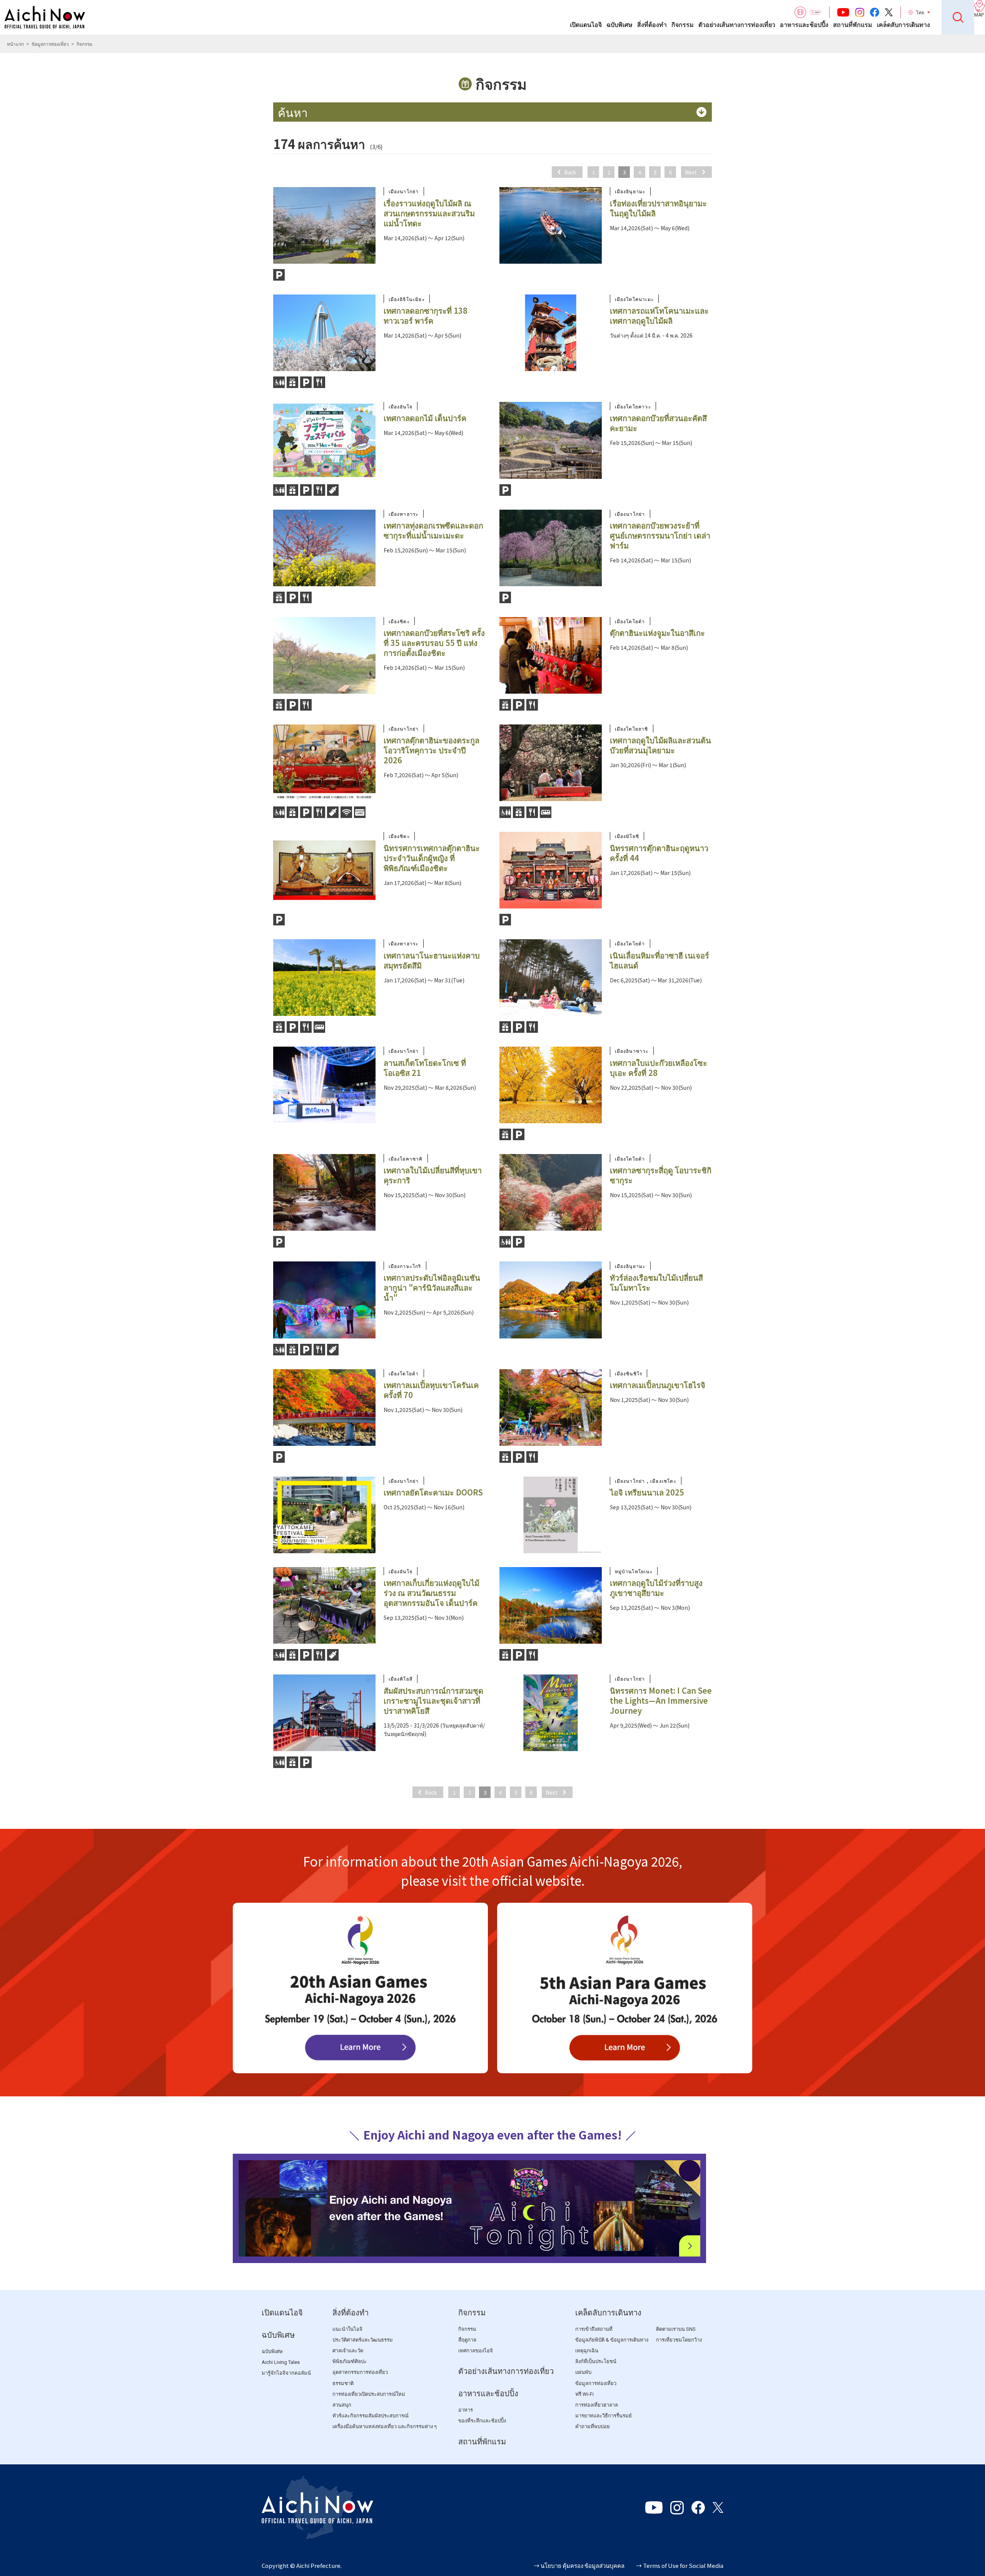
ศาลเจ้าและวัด (348, 2351)
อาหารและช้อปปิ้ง (804, 25)
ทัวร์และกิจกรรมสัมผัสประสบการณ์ (371, 2416)
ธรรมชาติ (343, 2383)
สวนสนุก (342, 2405)
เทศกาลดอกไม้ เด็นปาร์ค (425, 418)
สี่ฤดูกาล (467, 2340)
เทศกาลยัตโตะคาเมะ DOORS (433, 1492)
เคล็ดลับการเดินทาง (903, 25)
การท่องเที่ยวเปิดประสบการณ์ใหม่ (369, 2394)
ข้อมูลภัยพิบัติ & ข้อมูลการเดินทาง (612, 2340)
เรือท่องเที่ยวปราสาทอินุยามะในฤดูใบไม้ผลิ (658, 208)
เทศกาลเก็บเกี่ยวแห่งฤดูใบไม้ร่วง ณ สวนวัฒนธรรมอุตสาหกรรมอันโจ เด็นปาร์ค (432, 1593)
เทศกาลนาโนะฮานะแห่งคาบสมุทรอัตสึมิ (432, 960)
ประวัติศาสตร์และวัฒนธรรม (363, 2340)
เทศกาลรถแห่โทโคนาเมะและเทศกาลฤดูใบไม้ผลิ (659, 315)
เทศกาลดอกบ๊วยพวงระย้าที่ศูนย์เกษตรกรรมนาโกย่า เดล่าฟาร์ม (660, 535)
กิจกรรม (683, 25)
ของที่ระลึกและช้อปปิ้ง (482, 2421)
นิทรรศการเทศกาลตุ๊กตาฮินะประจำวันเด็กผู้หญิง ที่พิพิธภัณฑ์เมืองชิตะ (432, 858)
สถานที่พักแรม (853, 25)
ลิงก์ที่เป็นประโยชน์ (596, 2361)
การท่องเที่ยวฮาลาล (597, 2405)
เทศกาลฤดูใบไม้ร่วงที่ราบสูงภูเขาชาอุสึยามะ (656, 1588)
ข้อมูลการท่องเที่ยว (50, 44)
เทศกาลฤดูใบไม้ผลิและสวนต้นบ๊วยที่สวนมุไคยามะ (660, 745)
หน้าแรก (15, 44)
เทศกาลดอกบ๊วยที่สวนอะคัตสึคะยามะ (658, 423)
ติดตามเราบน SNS (676, 2329)
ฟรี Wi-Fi (584, 2394)
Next (691, 172)
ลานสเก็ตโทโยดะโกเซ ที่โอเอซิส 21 (425, 1068)
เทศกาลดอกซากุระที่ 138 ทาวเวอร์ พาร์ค (426, 315)
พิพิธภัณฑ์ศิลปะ (350, 2361)
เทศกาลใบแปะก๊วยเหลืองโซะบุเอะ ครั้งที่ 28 (659, 1068)
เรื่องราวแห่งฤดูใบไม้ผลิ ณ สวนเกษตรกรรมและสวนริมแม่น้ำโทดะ (429, 213)
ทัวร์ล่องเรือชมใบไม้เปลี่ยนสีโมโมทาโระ (656, 1282)
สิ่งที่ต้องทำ (652, 25)
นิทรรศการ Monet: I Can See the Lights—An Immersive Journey (661, 1700)
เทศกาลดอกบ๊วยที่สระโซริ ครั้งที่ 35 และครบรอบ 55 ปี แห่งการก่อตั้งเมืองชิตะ (434, 643)
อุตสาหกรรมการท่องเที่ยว (360, 2372)
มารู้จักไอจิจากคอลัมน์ (286, 2373)
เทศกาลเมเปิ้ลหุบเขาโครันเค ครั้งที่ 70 (431, 1390)
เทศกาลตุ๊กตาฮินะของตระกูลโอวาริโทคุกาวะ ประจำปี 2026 (432, 750)
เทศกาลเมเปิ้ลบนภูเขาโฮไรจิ (658, 1385)
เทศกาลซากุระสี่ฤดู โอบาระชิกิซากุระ (661, 1175)
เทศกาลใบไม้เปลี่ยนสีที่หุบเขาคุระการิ (433, 1175)
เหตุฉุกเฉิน (587, 2351)
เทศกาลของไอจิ (476, 2351)
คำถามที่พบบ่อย (593, 2426)
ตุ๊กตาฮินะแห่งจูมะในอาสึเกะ (657, 633)
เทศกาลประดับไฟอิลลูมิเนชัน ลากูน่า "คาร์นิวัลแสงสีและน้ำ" (432, 1287)
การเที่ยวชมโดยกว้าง (679, 2340)
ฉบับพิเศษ (619, 25)
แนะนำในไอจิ (347, 2329)
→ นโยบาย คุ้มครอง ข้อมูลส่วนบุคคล (579, 2565)
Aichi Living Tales (281, 2362)
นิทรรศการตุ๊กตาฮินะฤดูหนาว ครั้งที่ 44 (659, 853)
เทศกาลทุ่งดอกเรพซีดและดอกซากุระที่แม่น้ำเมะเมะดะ (433, 530)
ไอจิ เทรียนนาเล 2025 (647, 1492)
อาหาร (466, 2410)
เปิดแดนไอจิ (586, 25)
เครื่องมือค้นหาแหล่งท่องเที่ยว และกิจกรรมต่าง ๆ (385, 2426)
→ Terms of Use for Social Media (680, 2565)
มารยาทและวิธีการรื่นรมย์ (604, 2416)
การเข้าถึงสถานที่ (594, 2329)
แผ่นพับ (583, 2372)
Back (570, 172)
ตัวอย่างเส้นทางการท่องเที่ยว (737, 25)
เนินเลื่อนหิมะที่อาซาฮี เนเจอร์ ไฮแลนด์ (659, 960)
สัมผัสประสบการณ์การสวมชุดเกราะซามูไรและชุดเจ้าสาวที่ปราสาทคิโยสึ (433, 1700)
